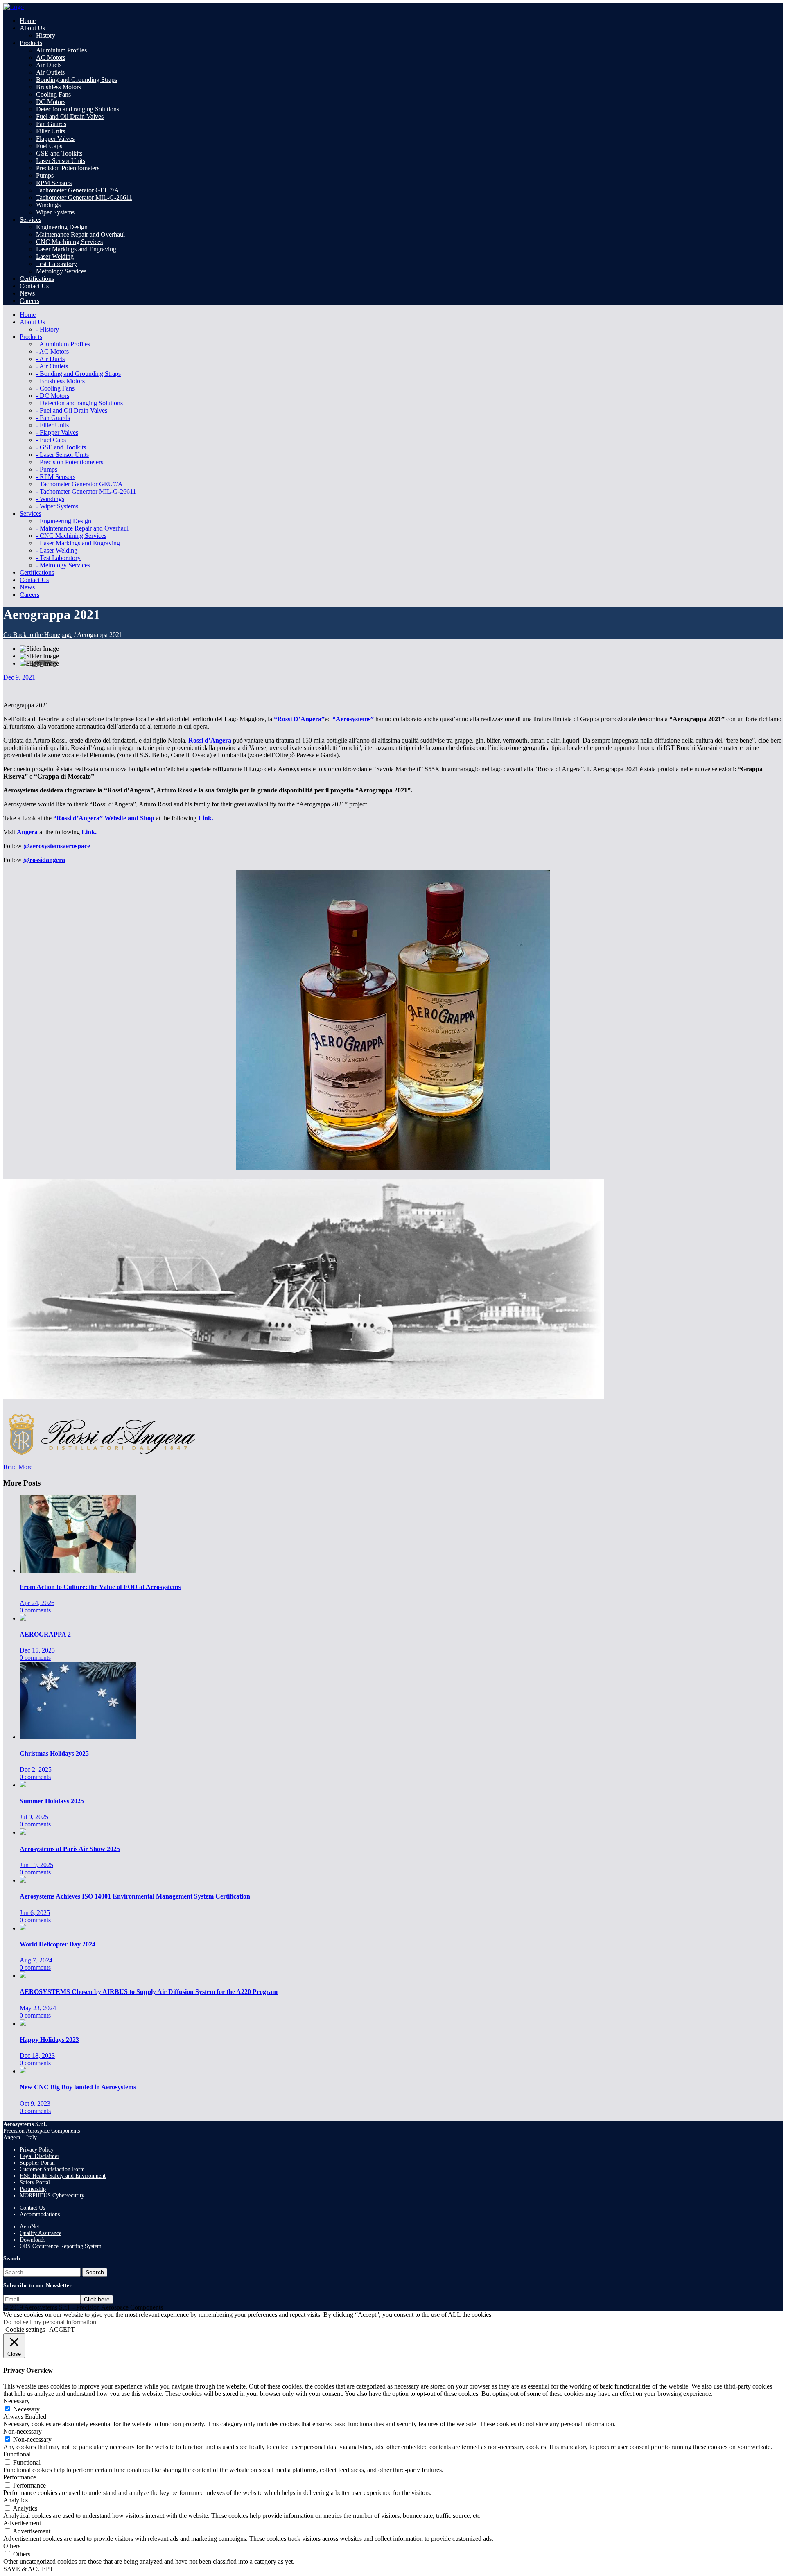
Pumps (45, 175)
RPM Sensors (54, 183)
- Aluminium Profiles (63, 344)
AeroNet (29, 2227)
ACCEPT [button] (62, 2329)
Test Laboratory (56, 264)
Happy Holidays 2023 (49, 2040)
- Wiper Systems (57, 506)
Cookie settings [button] (25, 2329)
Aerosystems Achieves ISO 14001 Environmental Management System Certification (135, 1896)
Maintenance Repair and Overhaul (80, 234)
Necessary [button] (17, 2401)
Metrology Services (61, 271)
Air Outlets (50, 72)
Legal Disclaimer (40, 2156)
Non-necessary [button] (23, 2431)
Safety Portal (35, 2182)
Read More (18, 1467)
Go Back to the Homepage (38, 635)
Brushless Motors (59, 87)
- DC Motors (53, 396)
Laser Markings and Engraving (76, 249)
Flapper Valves (55, 139)
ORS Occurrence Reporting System (61, 2246)
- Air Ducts (50, 359)
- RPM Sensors (56, 477)
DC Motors (51, 102)
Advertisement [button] (22, 2523)
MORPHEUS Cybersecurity (52, 2196)
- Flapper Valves (57, 432)
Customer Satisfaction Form (52, 2169)
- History (47, 329)
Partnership (33, 2189)
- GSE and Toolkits (61, 447)
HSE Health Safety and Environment (63, 2176)
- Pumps (47, 469)
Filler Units (51, 131)
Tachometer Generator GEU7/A (78, 190)
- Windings (50, 499)
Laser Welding (55, 256)
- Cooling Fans (55, 388)
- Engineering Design (64, 521)
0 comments (35, 1610)
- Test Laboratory (58, 558)
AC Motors (51, 58)
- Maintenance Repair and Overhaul (82, 528)
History (46, 35)
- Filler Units (52, 425)
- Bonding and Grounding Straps (78, 374)
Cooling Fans (53, 94)
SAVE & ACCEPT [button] (28, 2569)
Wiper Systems (55, 212)
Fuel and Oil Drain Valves (70, 116)
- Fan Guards (53, 418)
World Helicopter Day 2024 (58, 1944)
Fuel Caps (49, 146)
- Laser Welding (57, 550)
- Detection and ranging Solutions (79, 403)
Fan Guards (51, 124)
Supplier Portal (37, 2163)
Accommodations (40, 2214)
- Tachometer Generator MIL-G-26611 (86, 491)
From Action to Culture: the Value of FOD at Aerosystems (100, 1587)
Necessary (26, 2409)
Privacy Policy (37, 2150)
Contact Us (32, 2208)
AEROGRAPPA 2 (45, 1634)
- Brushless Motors (60, 381)
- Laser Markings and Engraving (78, 543)
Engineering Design (62, 227)
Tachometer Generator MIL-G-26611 (84, 198)
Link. (206, 818)
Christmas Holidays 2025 (54, 1753)
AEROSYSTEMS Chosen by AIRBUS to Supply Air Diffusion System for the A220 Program (149, 1992)
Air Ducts (49, 65)
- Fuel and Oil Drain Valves (72, 410)
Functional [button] (17, 2454)
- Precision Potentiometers (70, 462)
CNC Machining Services (69, 242)
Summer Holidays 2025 (52, 1801)
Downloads (33, 2240)
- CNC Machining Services (71, 536)
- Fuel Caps (51, 440)
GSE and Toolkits (59, 153)
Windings (48, 205)
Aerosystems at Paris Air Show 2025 (70, 1849)
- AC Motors (52, 351)
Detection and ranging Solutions (78, 109)
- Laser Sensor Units (62, 455)
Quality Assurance (41, 2233)
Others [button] (12, 2546)
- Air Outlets (52, 366)
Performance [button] (20, 2477)
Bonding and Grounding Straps (77, 80)
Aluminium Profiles (61, 50)
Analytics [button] (16, 2500)
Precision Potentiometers (68, 168)
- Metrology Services (63, 565)
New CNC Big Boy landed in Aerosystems (78, 2087)
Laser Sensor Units (61, 161)
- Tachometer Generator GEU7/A (79, 484)
